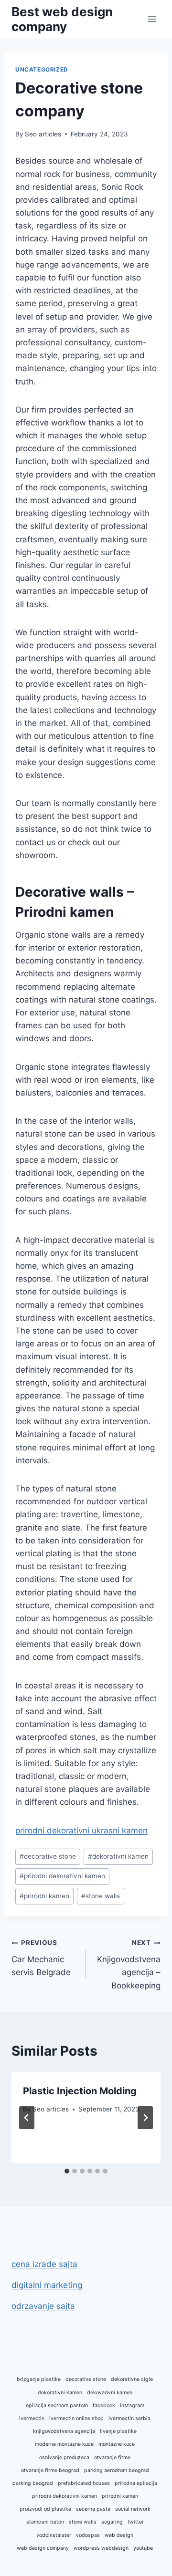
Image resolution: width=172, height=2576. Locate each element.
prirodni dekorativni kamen (62, 1876)
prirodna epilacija (136, 2483)
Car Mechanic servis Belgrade (41, 1958)
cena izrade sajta (44, 2264)
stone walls (101, 1896)
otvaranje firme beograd (50, 2470)
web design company (43, 2548)
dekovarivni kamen (110, 2393)
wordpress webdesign (101, 2548)
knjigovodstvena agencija (64, 2431)
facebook (104, 2405)
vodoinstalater (54, 2535)
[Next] (145, 2118)
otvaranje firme (112, 2457)
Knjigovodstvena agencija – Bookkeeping (129, 1964)
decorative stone (48, 1856)
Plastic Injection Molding (80, 2091)
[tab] (67, 2171)
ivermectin (32, 2418)
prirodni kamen (44, 1896)
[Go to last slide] (27, 2118)
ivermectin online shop (76, 2418)
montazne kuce (117, 2444)
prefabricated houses (84, 2483)
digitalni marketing (47, 2285)
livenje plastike (118, 2431)
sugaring (112, 2522)
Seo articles (43, 134)
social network (133, 2509)
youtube (143, 2548)
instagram (132, 2405)
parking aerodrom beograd (117, 2470)
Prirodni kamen (64, 912)
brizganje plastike (39, 2379)
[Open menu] (152, 19)
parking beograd (33, 2483)
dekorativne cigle (132, 2379)
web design (119, 2535)
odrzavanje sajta (43, 2306)
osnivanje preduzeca (64, 2457)
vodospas (88, 2535)
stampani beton (45, 2522)
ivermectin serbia (129, 2418)
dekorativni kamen (118, 1856)
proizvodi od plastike (45, 2509)
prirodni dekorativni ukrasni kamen (81, 1831)
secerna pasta (93, 2509)
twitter (136, 2522)
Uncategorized (42, 69)
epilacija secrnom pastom (57, 2405)
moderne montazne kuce (64, 2444)
